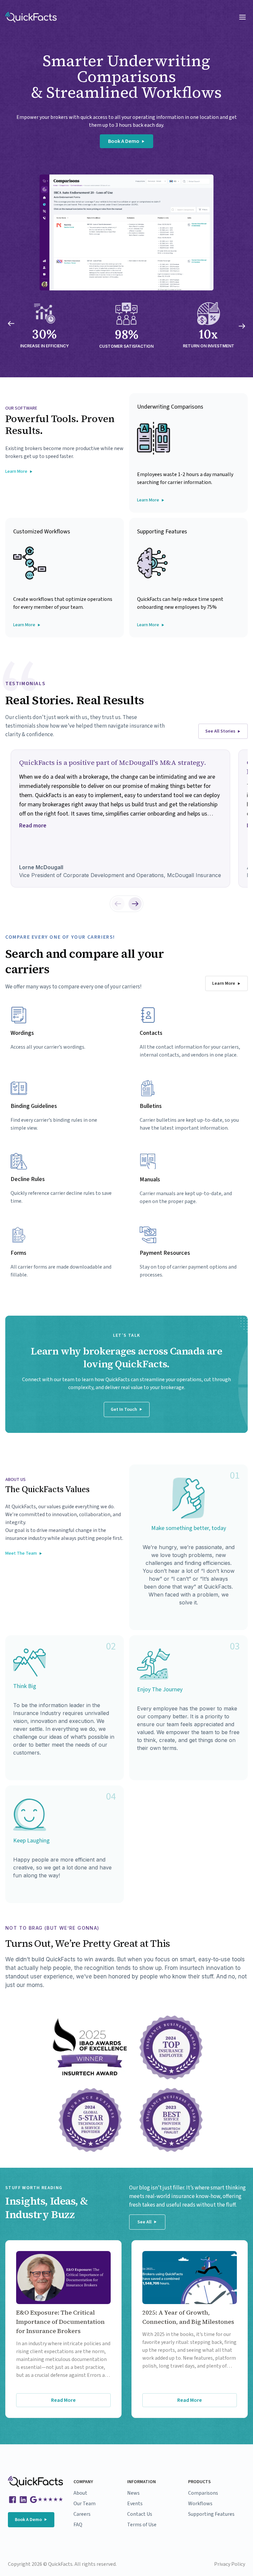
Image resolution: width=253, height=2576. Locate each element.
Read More (63, 2400)
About (80, 2493)
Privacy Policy (230, 2564)
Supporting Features (211, 2514)
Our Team (84, 2504)
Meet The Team (21, 1553)
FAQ (78, 2525)
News (133, 2493)
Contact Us (140, 2514)
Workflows (200, 2504)
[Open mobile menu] (242, 17)
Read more (33, 826)
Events (135, 2504)
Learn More (16, 471)
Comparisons (203, 2493)
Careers (82, 2514)
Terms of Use (142, 2525)
